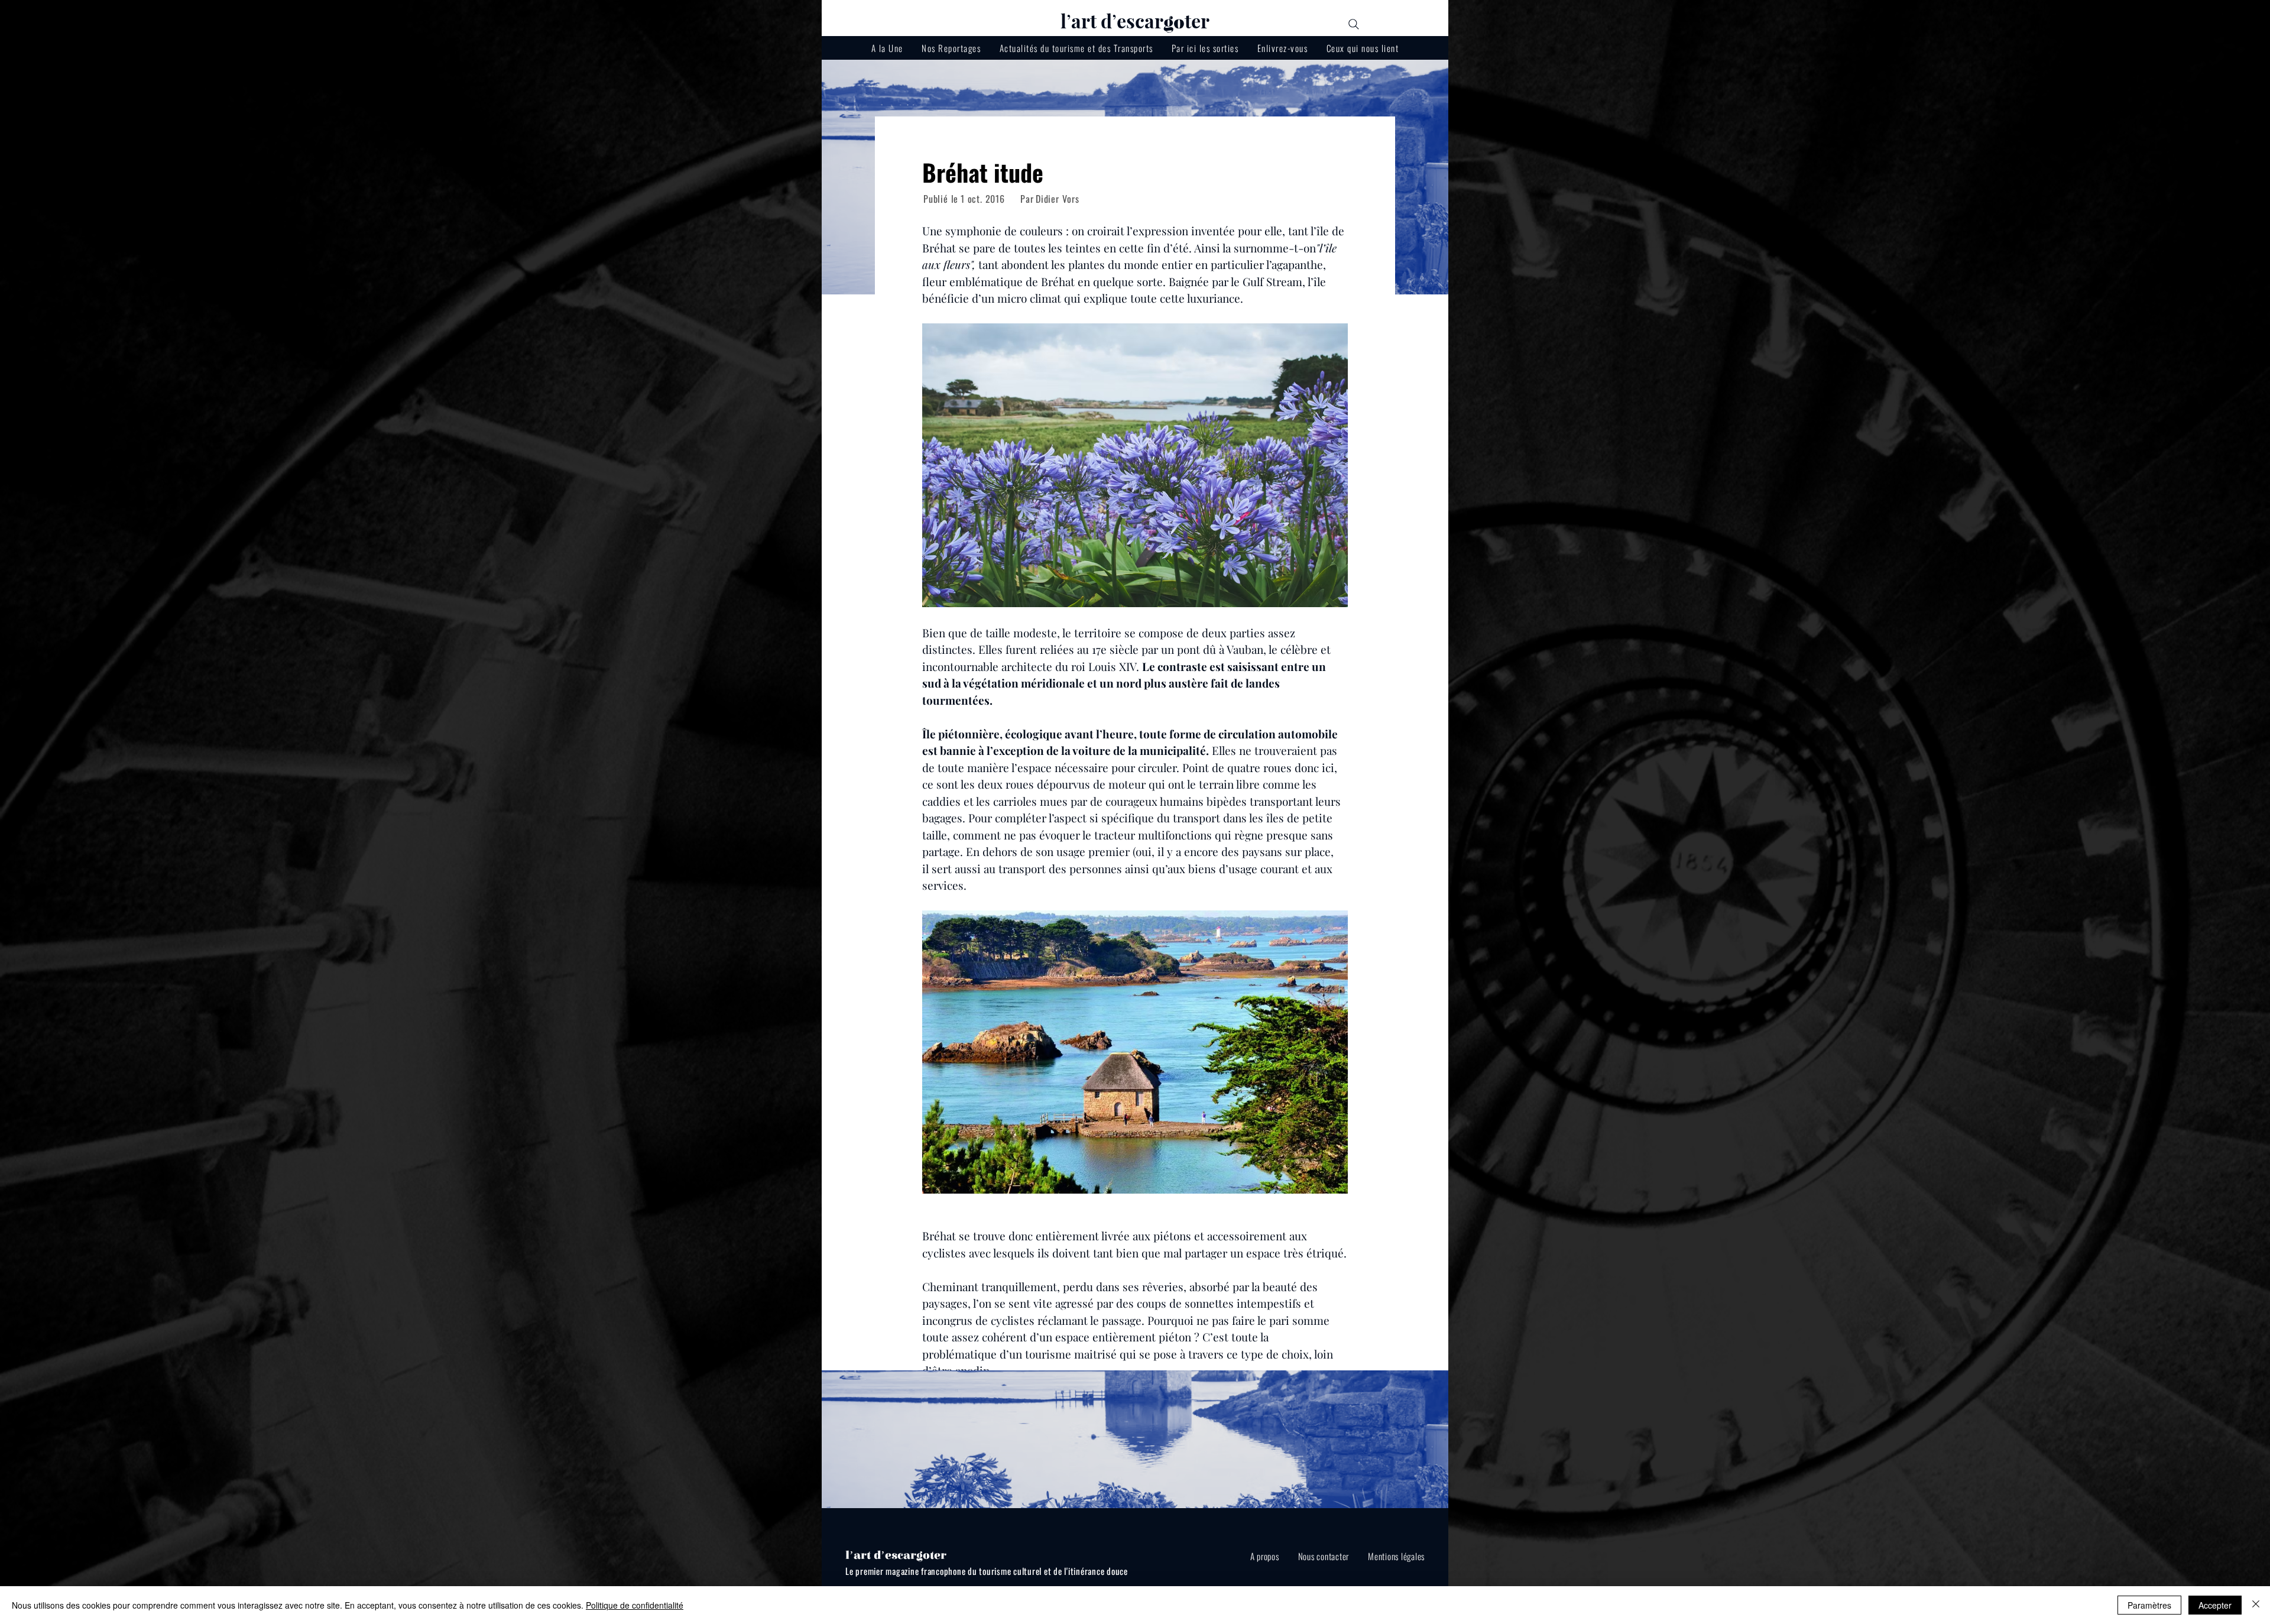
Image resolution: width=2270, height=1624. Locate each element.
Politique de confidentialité (635, 1605)
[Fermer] (2256, 1605)
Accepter (2215, 1605)
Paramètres (2149, 1605)
